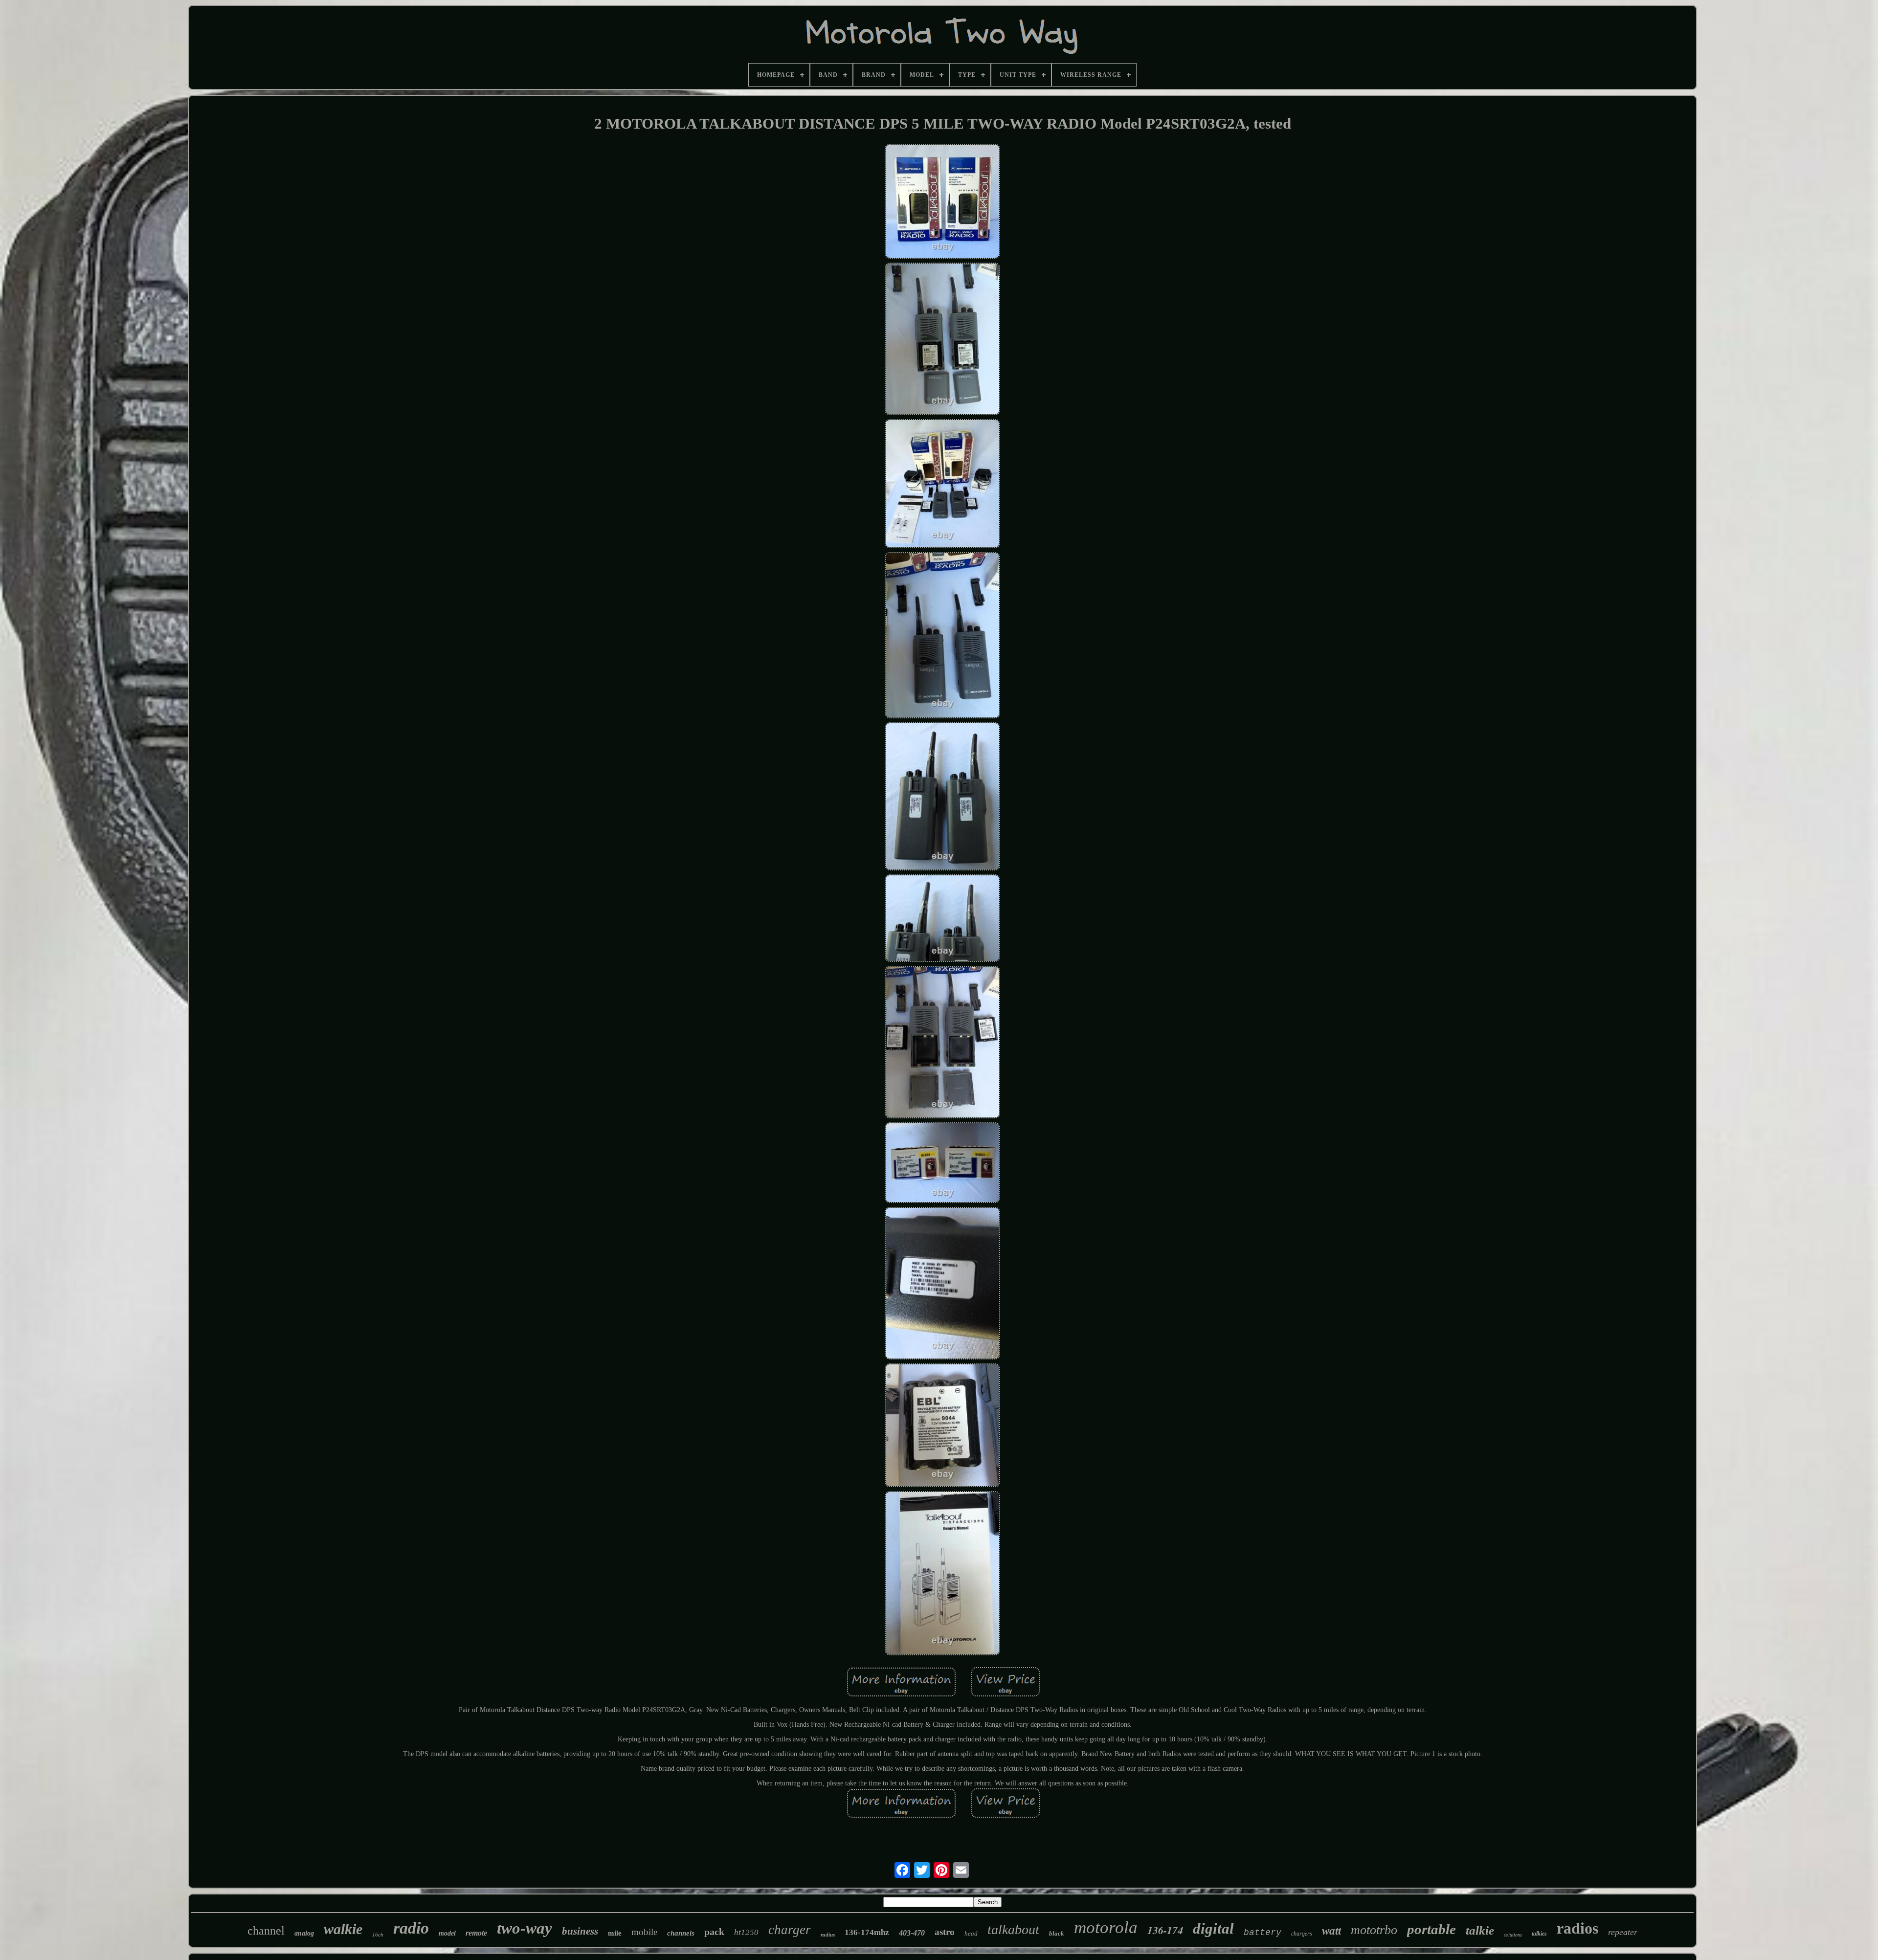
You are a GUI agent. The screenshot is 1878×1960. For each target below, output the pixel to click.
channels (681, 1933)
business (580, 1931)
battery (1263, 1933)
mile (615, 1933)
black (1057, 1933)
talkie (1480, 1930)
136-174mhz (867, 1932)
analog (304, 1933)
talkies (1539, 1934)
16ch (378, 1935)
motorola (1106, 1927)
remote (476, 1933)
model (447, 1933)
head (971, 1933)
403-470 (912, 1933)
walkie (343, 1929)
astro (945, 1932)
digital (1213, 1928)
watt (1331, 1931)
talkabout (1013, 1929)
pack (714, 1932)
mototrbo (1374, 1930)
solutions (1513, 1935)
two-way (525, 1928)
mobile (644, 1932)
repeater (1623, 1932)
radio (411, 1928)
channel (266, 1931)
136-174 (1165, 1930)
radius (828, 1935)
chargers (1302, 1934)
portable (1431, 1929)
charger (790, 1930)
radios (1577, 1928)
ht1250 (746, 1932)
